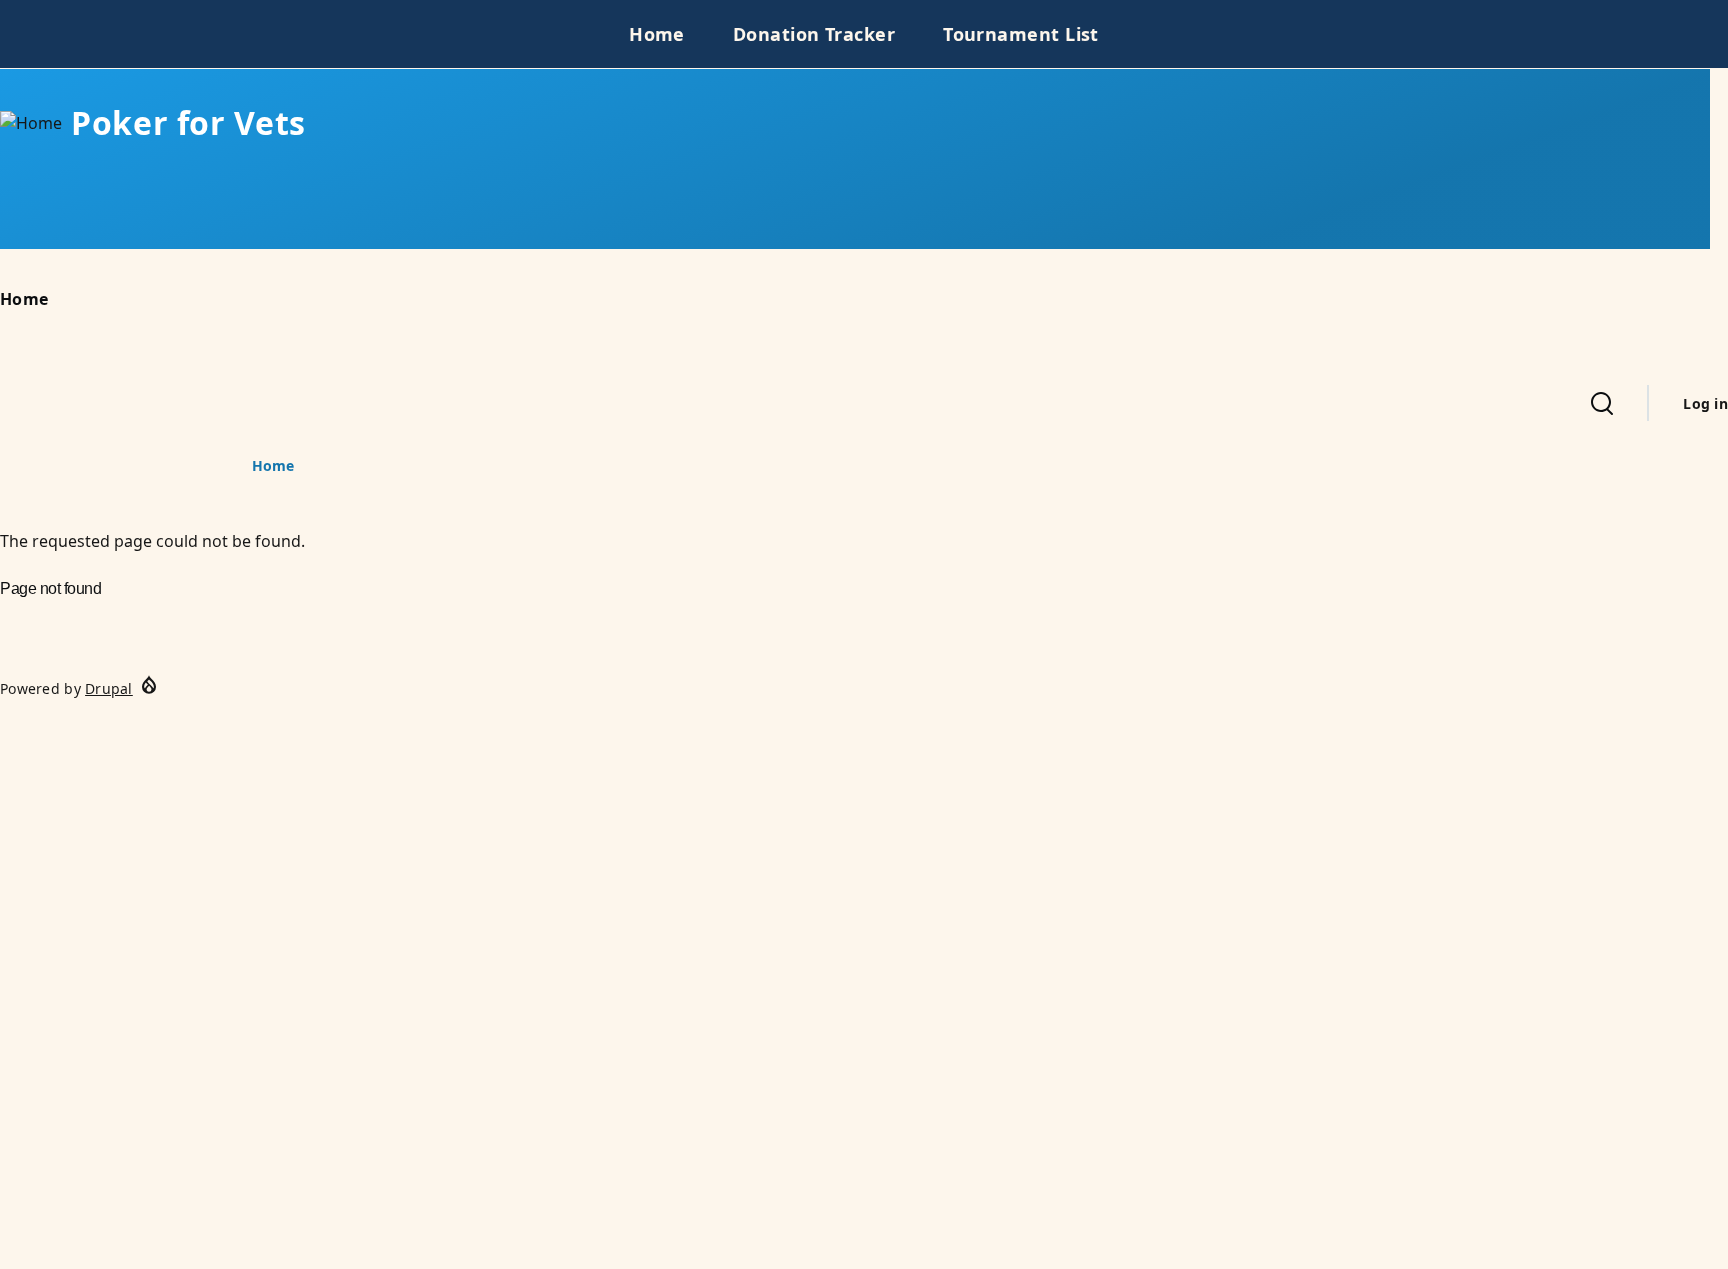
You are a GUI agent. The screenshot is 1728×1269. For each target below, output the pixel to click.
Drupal (109, 688)
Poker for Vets (188, 122)
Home (657, 34)
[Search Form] (1602, 403)
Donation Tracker (814, 34)
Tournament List (1021, 34)
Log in (1705, 403)
